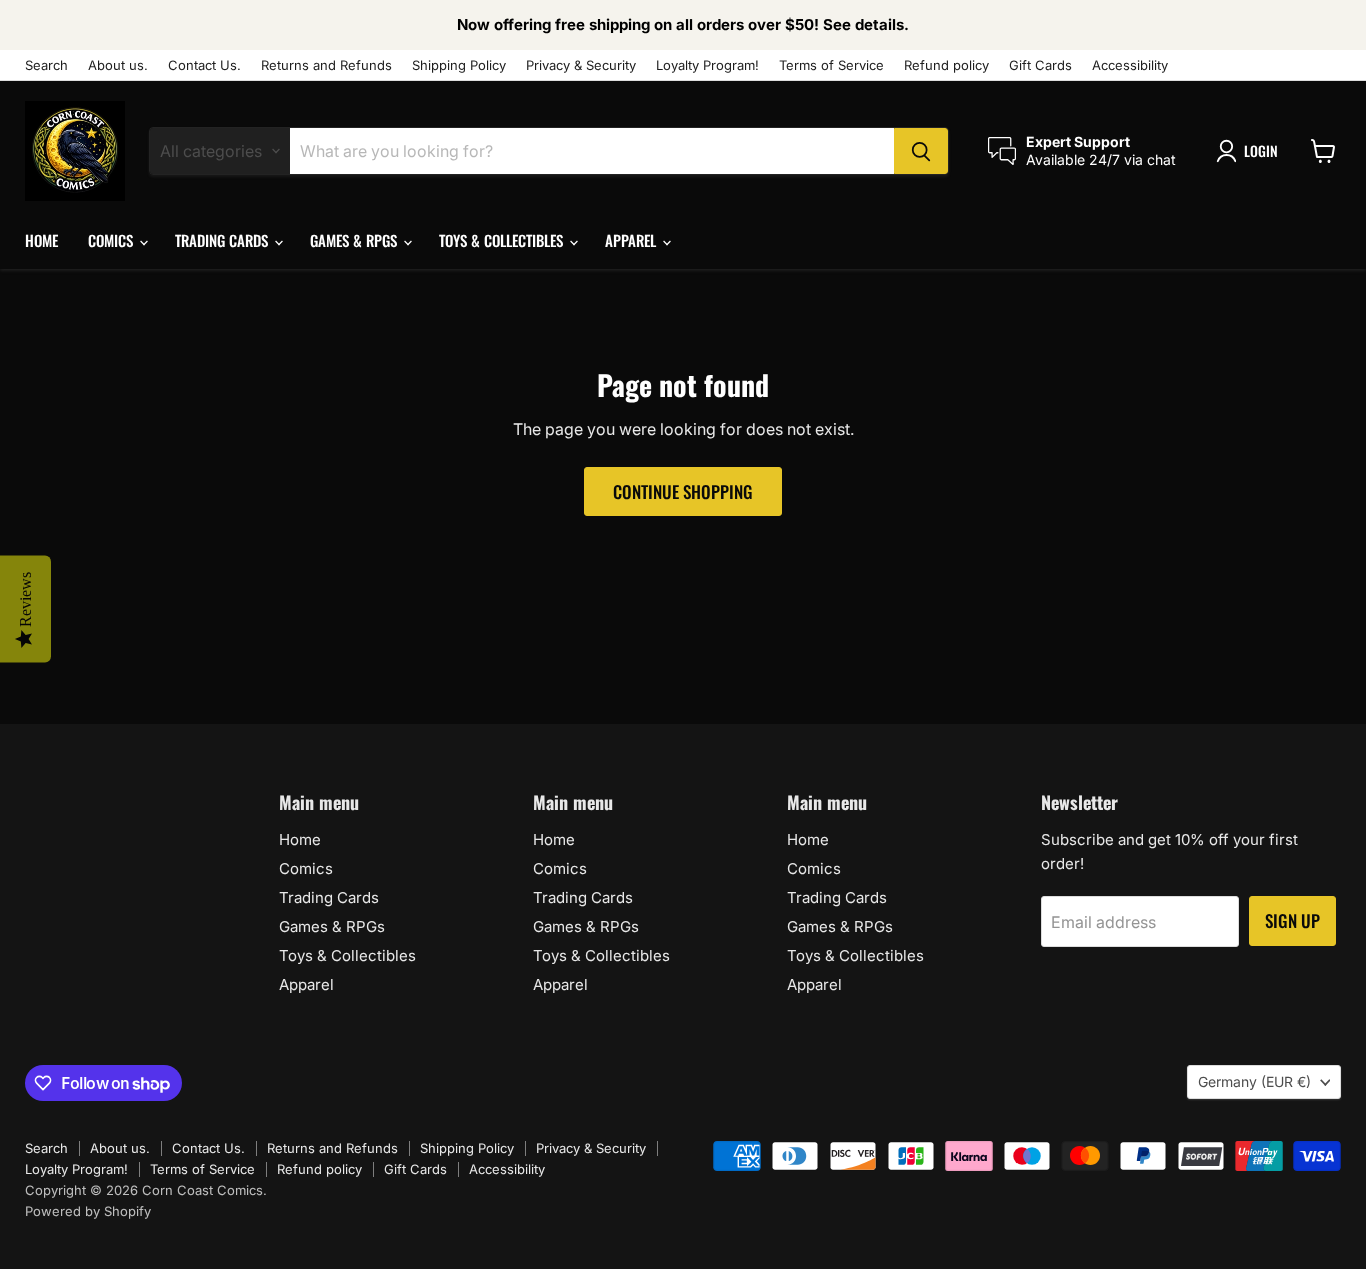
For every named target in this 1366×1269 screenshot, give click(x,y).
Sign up (1292, 920)
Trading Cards (223, 240)
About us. (118, 65)
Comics (112, 240)
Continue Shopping (683, 491)
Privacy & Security (581, 65)
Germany (1254, 1081)
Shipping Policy (459, 65)
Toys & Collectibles (503, 240)
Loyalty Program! (707, 65)
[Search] (921, 151)
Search (46, 65)
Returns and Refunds (326, 65)
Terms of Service (831, 65)
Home (41, 240)
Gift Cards (1040, 65)
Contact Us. (204, 65)
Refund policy (946, 65)
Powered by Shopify (88, 1211)
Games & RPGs (355, 240)
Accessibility (1130, 65)
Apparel (632, 240)
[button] (1251, 151)
